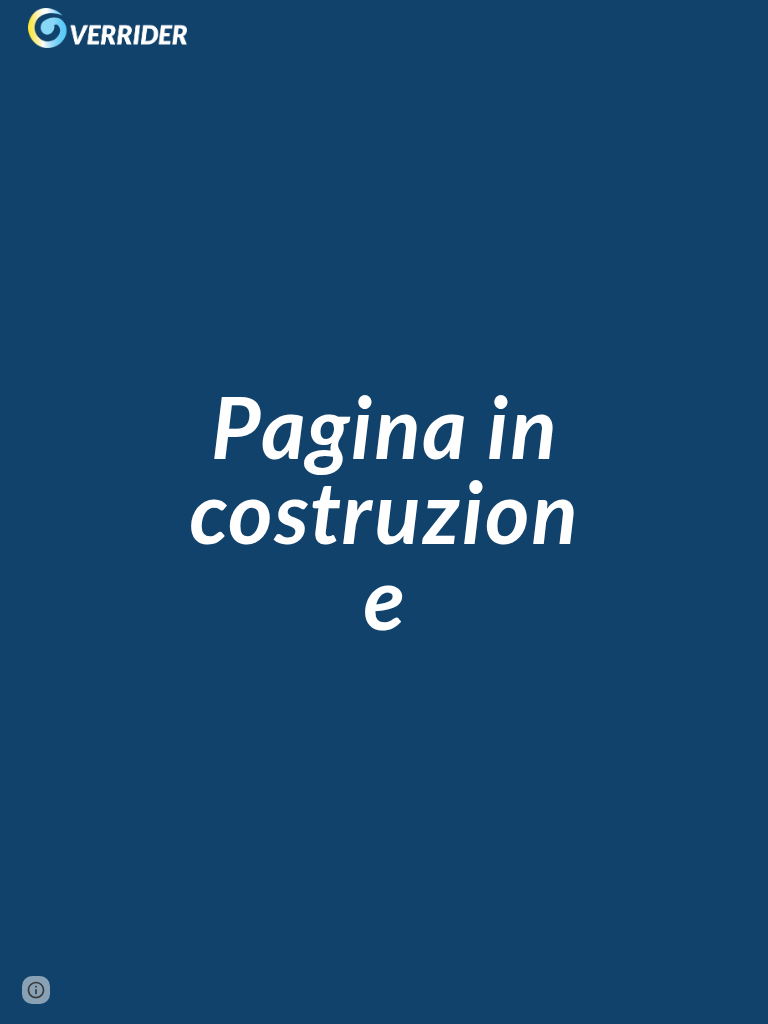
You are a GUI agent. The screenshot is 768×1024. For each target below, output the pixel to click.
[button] (36, 990)
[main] (383, 512)
